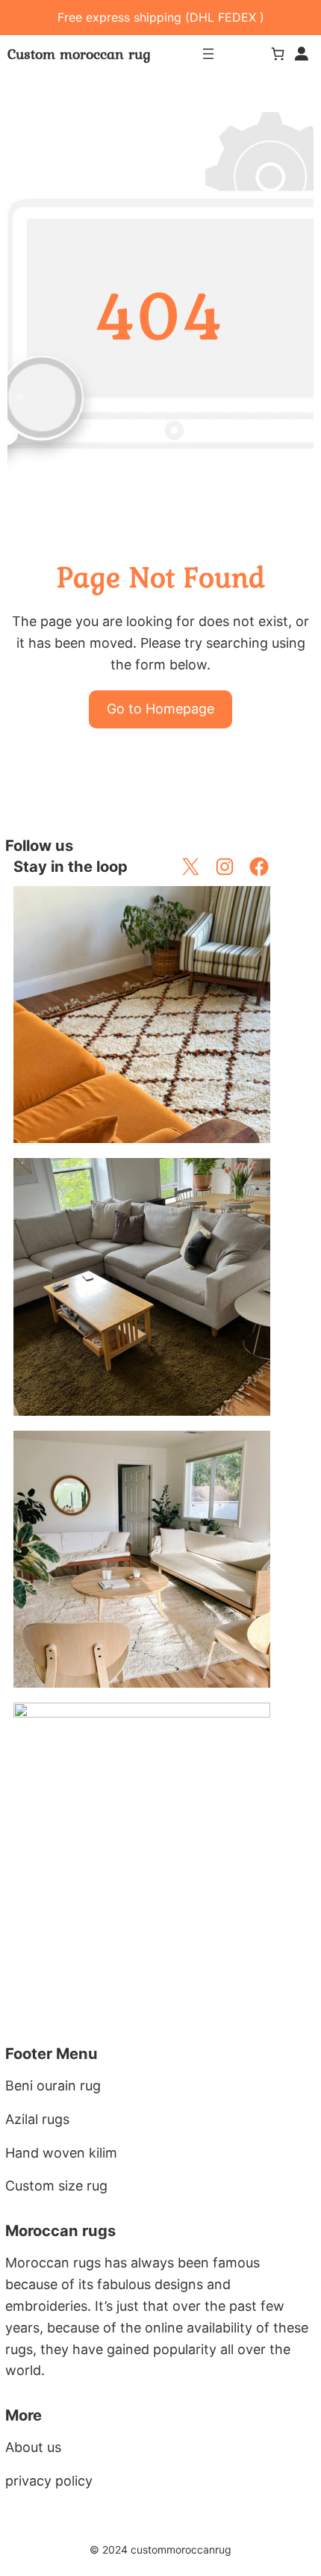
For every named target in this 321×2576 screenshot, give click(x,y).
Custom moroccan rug (79, 54)
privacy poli (41, 2481)
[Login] (302, 54)
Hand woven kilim (61, 2153)
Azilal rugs (37, 2119)
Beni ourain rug (53, 2086)
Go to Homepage (160, 709)
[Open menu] (208, 54)
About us (33, 2447)
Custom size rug (56, 2186)
